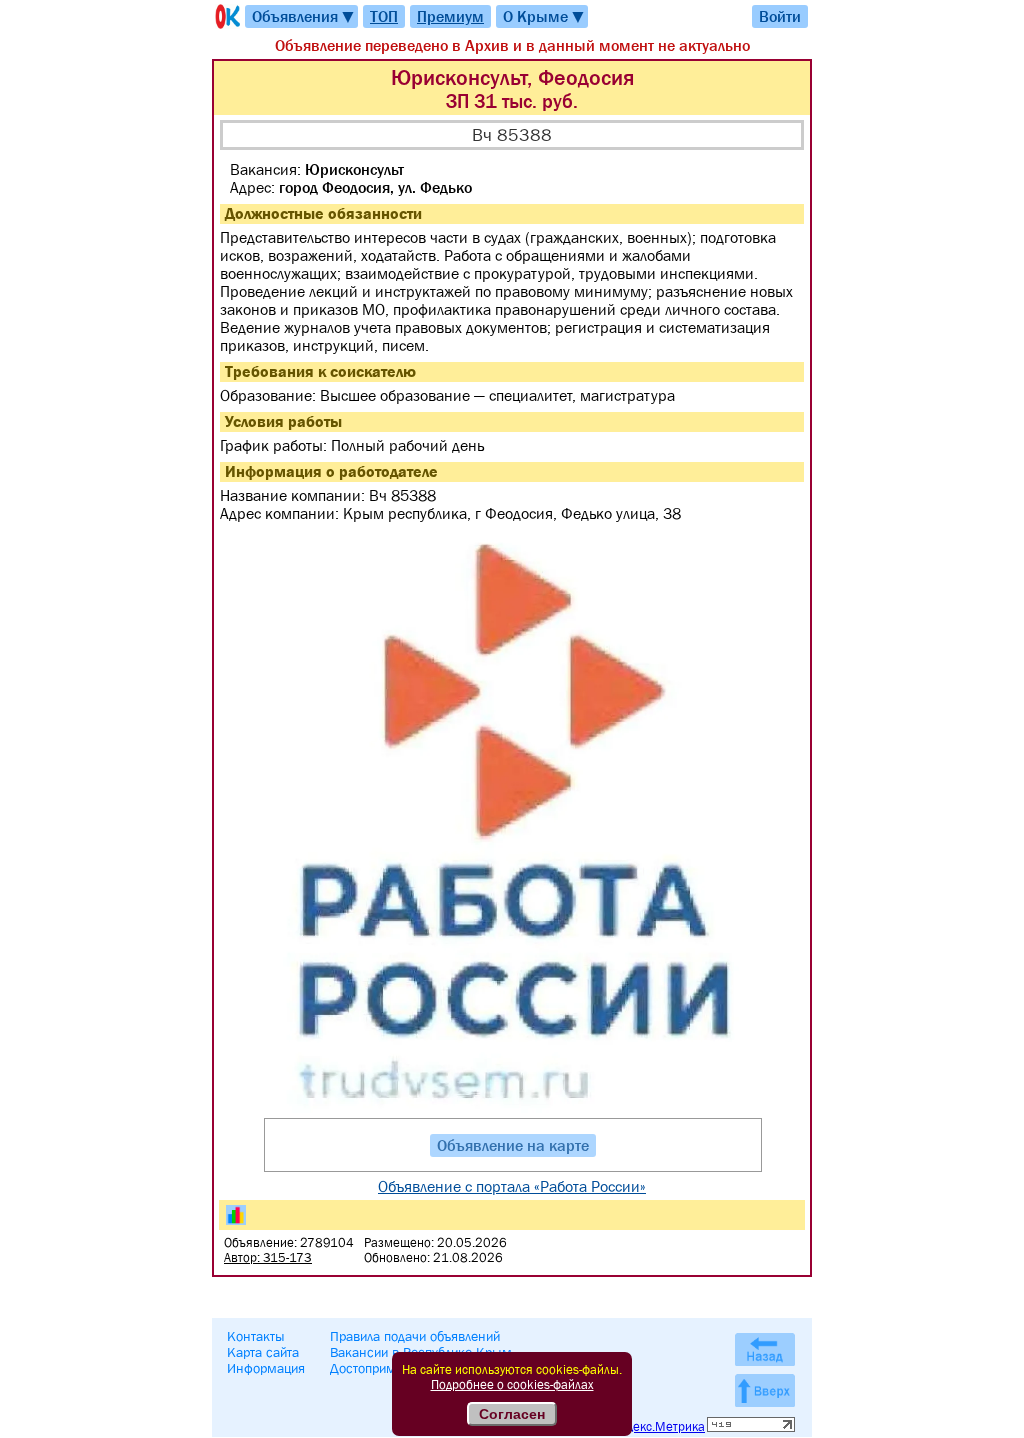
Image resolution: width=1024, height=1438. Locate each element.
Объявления (304, 16)
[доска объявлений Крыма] (226, 16)
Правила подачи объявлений (415, 1336)
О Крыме (544, 16)
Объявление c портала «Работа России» (512, 1186)
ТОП (384, 16)
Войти (780, 16)
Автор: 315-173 (268, 1257)
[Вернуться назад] (765, 1349)
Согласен (512, 1414)
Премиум (450, 16)
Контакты (256, 1336)
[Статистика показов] (236, 1215)
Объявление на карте (513, 1145)
